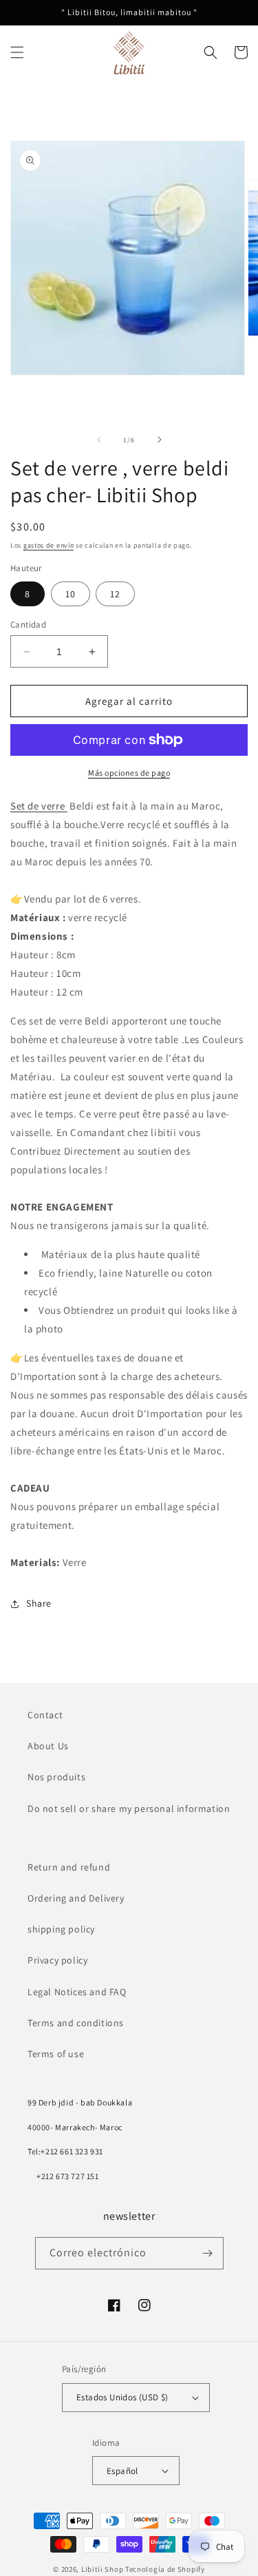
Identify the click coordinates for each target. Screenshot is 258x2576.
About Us (48, 1746)
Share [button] (39, 1603)
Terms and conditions (76, 2023)
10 (71, 594)
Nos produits (56, 1777)
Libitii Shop (102, 2569)
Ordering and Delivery (76, 1898)
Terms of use (56, 2054)
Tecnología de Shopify (165, 2569)
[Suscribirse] (208, 2253)
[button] (17, 52)
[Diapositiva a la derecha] (160, 440)
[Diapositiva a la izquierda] (99, 440)
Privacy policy (57, 1960)
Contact (45, 1715)
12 (115, 594)
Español (122, 2471)
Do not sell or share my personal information (129, 1809)
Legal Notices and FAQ (77, 1992)
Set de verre (39, 806)
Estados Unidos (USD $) (122, 2397)
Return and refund (69, 1867)
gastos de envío (49, 545)
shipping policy (61, 1929)
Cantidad (28, 625)
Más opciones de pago (129, 773)
